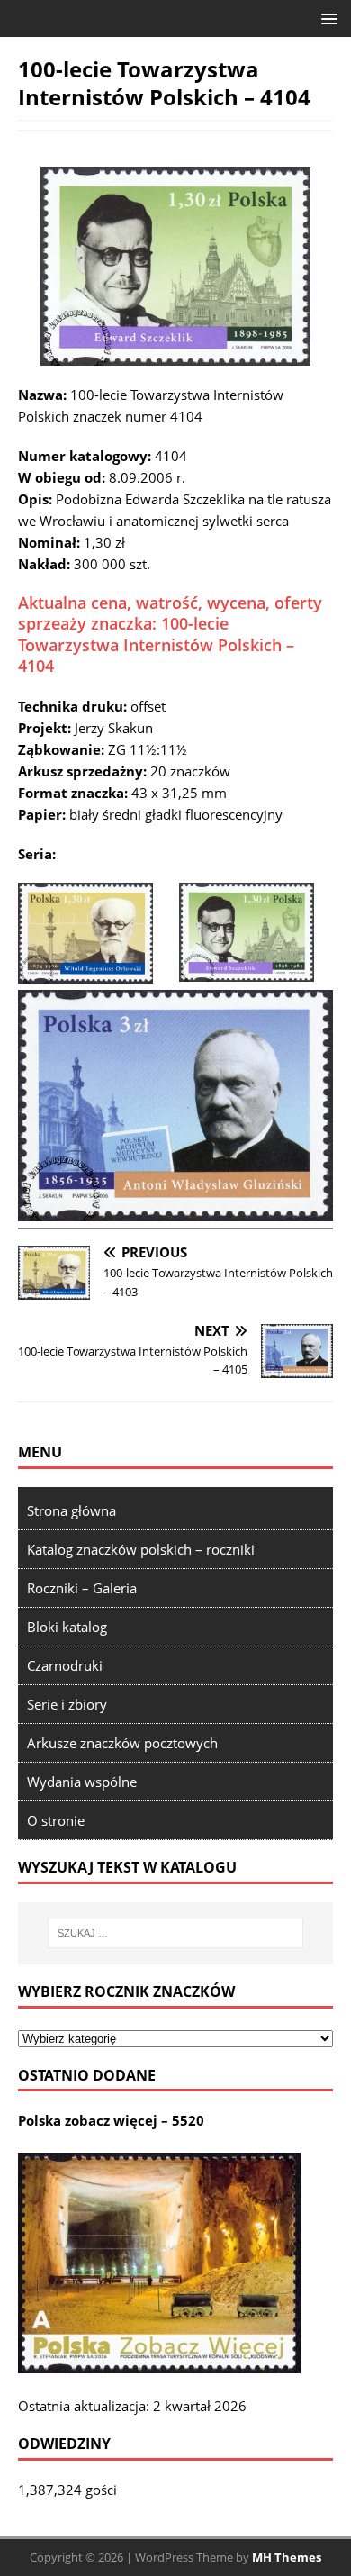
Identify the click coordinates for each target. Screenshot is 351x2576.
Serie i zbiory (67, 1704)
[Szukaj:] (176, 1933)
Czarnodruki (65, 1665)
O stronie (56, 1820)
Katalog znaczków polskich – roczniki (141, 1549)
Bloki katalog (67, 1627)
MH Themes (287, 2557)
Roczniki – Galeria (82, 1588)
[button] (326, 18)
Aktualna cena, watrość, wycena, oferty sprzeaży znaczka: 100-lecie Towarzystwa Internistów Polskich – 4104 (170, 634)
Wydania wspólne (82, 1782)
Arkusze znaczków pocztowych (122, 1743)
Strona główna (72, 1510)
